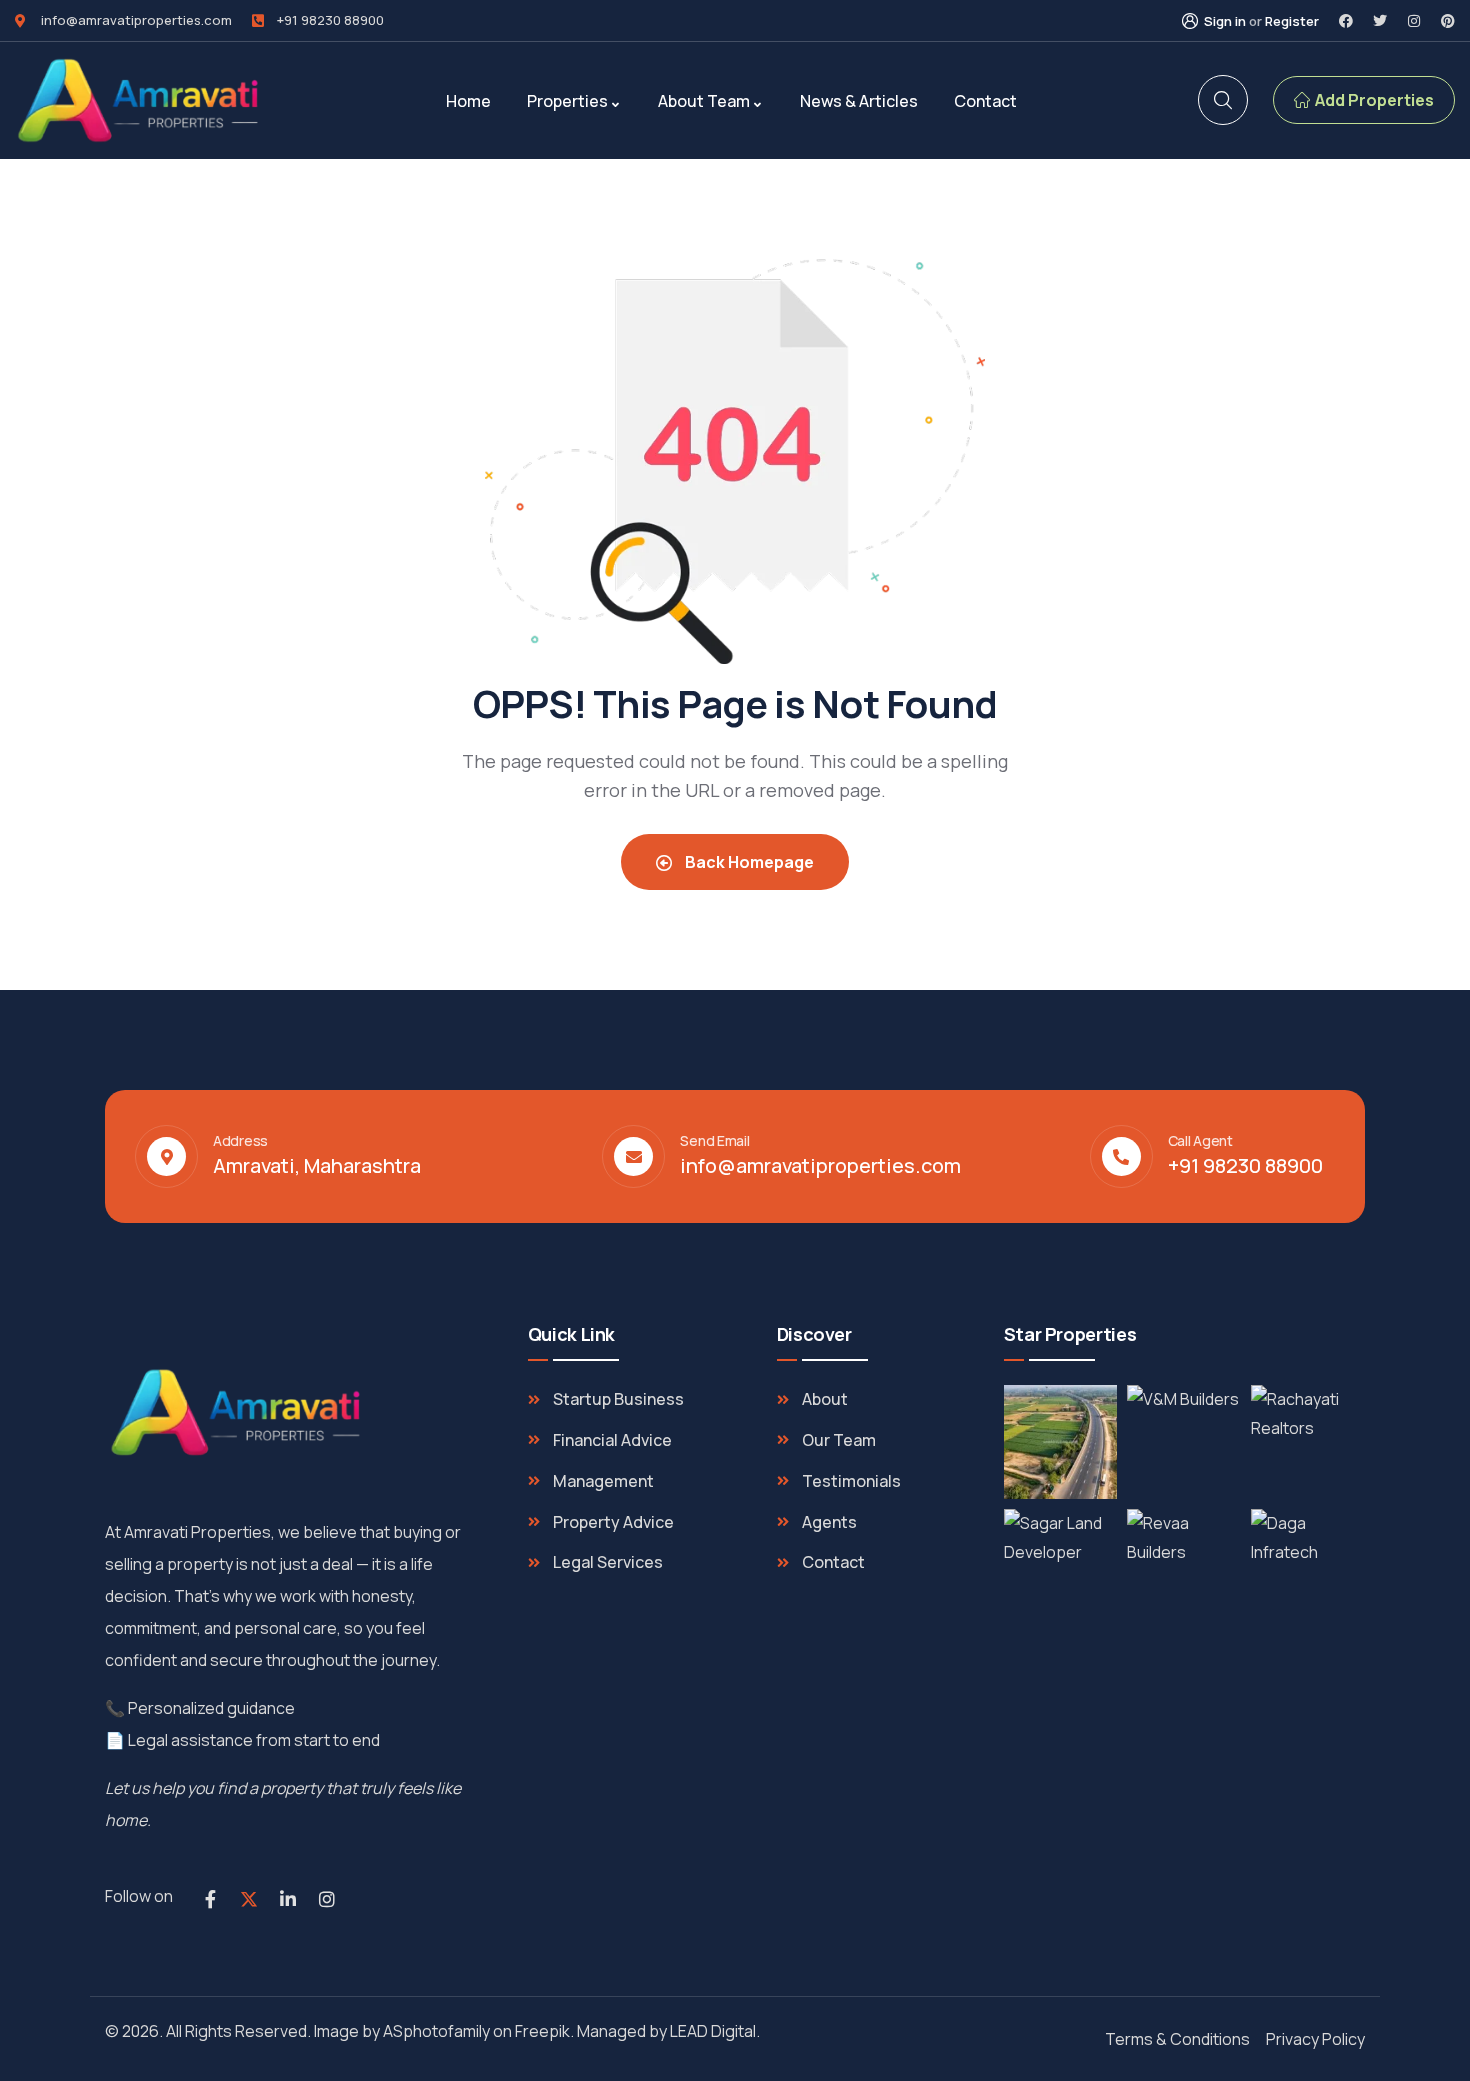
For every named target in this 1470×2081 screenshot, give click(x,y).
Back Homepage (748, 862)
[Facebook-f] (210, 1899)
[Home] (140, 100)
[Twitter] (1380, 21)
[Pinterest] (1448, 21)
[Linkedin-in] (288, 1899)
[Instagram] (1414, 21)
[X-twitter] (249, 1899)
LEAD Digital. (718, 2031)
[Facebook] (1346, 21)
